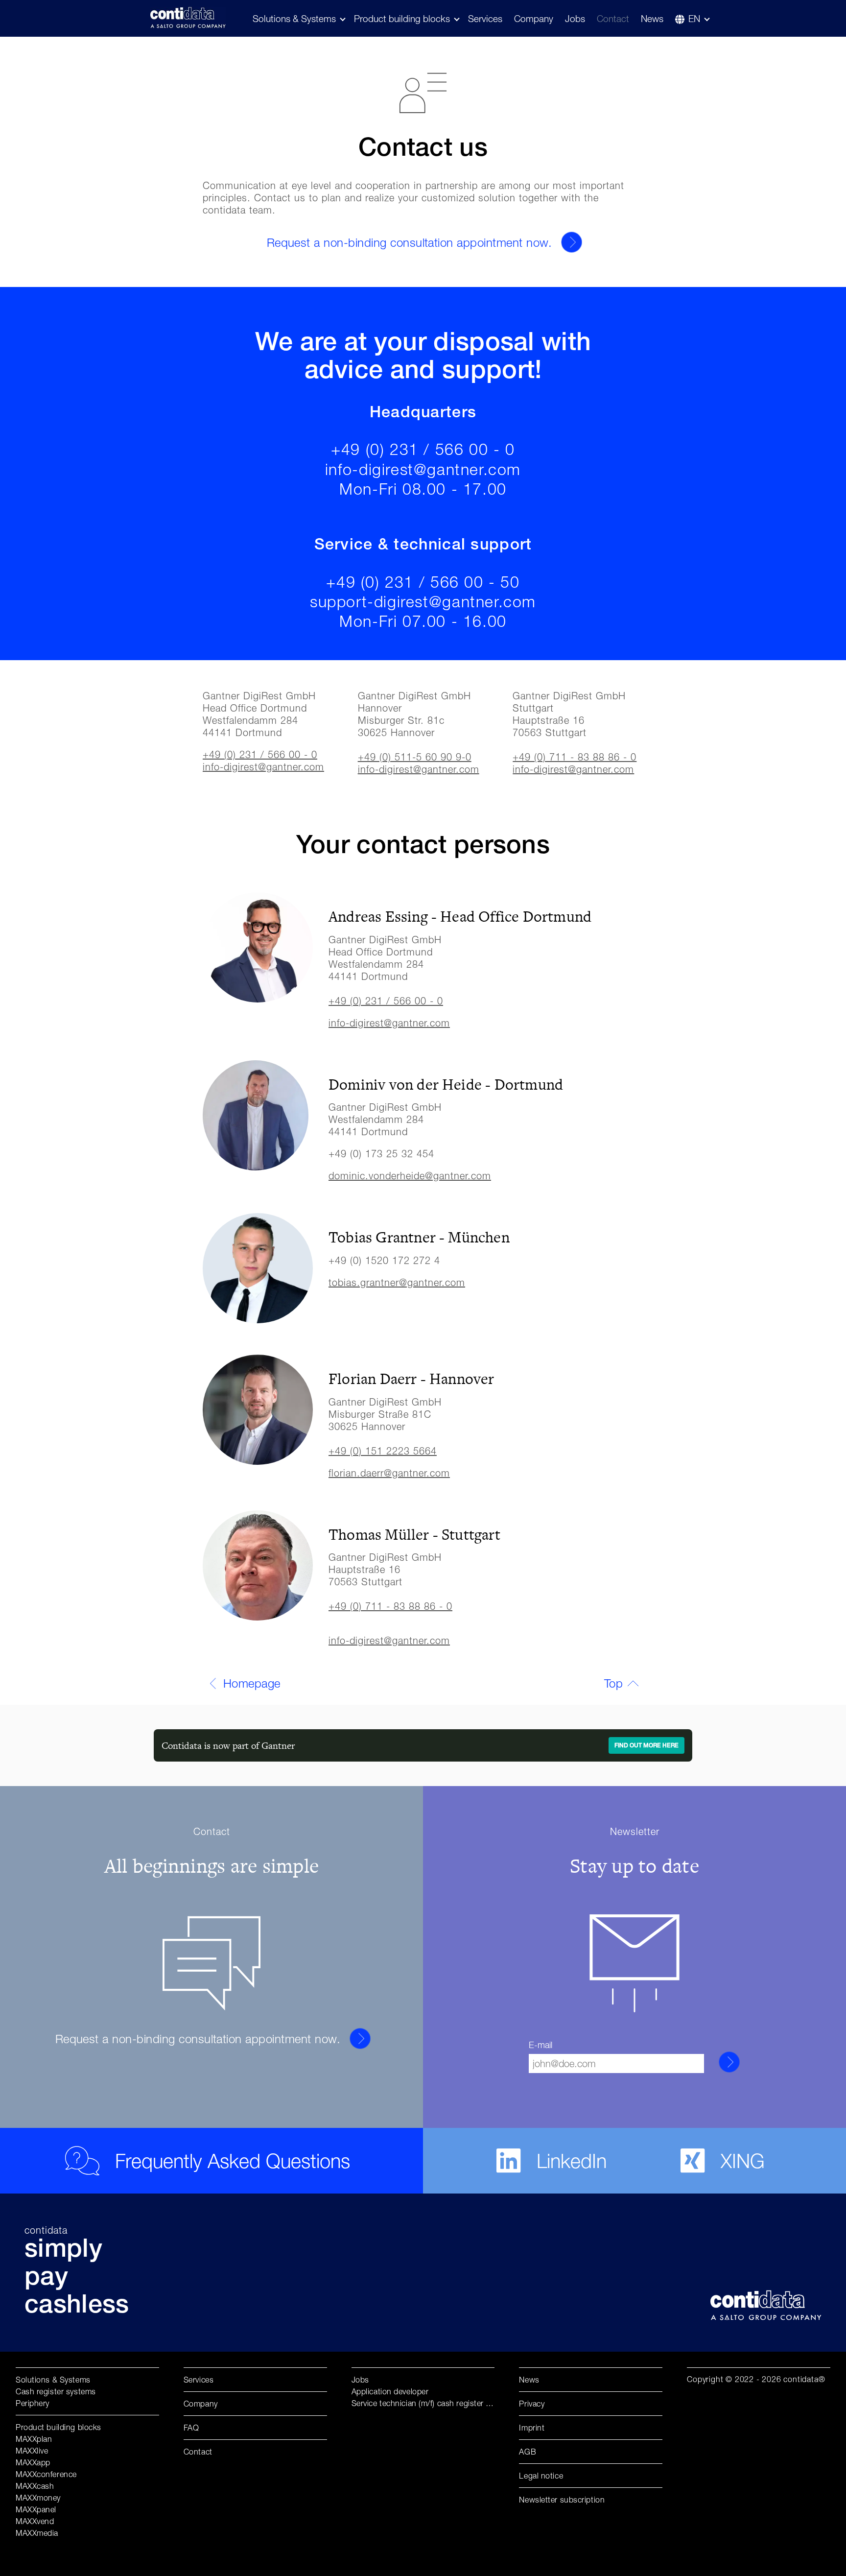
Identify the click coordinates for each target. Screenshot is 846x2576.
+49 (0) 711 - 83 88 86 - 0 (575, 757)
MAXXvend (35, 2521)
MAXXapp (33, 2462)
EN (694, 19)
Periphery (33, 2403)
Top (613, 1683)
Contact (613, 19)
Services (485, 19)
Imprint (532, 2428)
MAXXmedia (37, 2533)
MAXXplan (34, 2439)
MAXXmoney (38, 2498)
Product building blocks (402, 19)
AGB (528, 2452)
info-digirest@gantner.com (423, 469)
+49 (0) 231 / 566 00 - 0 (423, 449)
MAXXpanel (36, 2509)
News (652, 19)
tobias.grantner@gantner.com (397, 1282)
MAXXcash (35, 2486)
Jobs (575, 19)
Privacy (532, 2404)
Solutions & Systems (53, 2380)
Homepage (252, 1683)
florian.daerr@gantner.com (389, 1473)
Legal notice (541, 2476)
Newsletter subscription (562, 2500)
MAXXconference (46, 2474)
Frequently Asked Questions (233, 2161)
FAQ (191, 2428)
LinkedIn (572, 2161)
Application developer (390, 2391)
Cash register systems (56, 2391)
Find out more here (646, 1746)
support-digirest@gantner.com (423, 601)
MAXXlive (32, 2451)
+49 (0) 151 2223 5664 (383, 1451)
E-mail (540, 2045)
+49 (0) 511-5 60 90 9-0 (415, 757)
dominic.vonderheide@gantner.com (410, 1176)
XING (743, 2161)
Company (534, 19)
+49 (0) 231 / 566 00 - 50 (423, 582)
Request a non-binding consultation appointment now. (409, 242)
